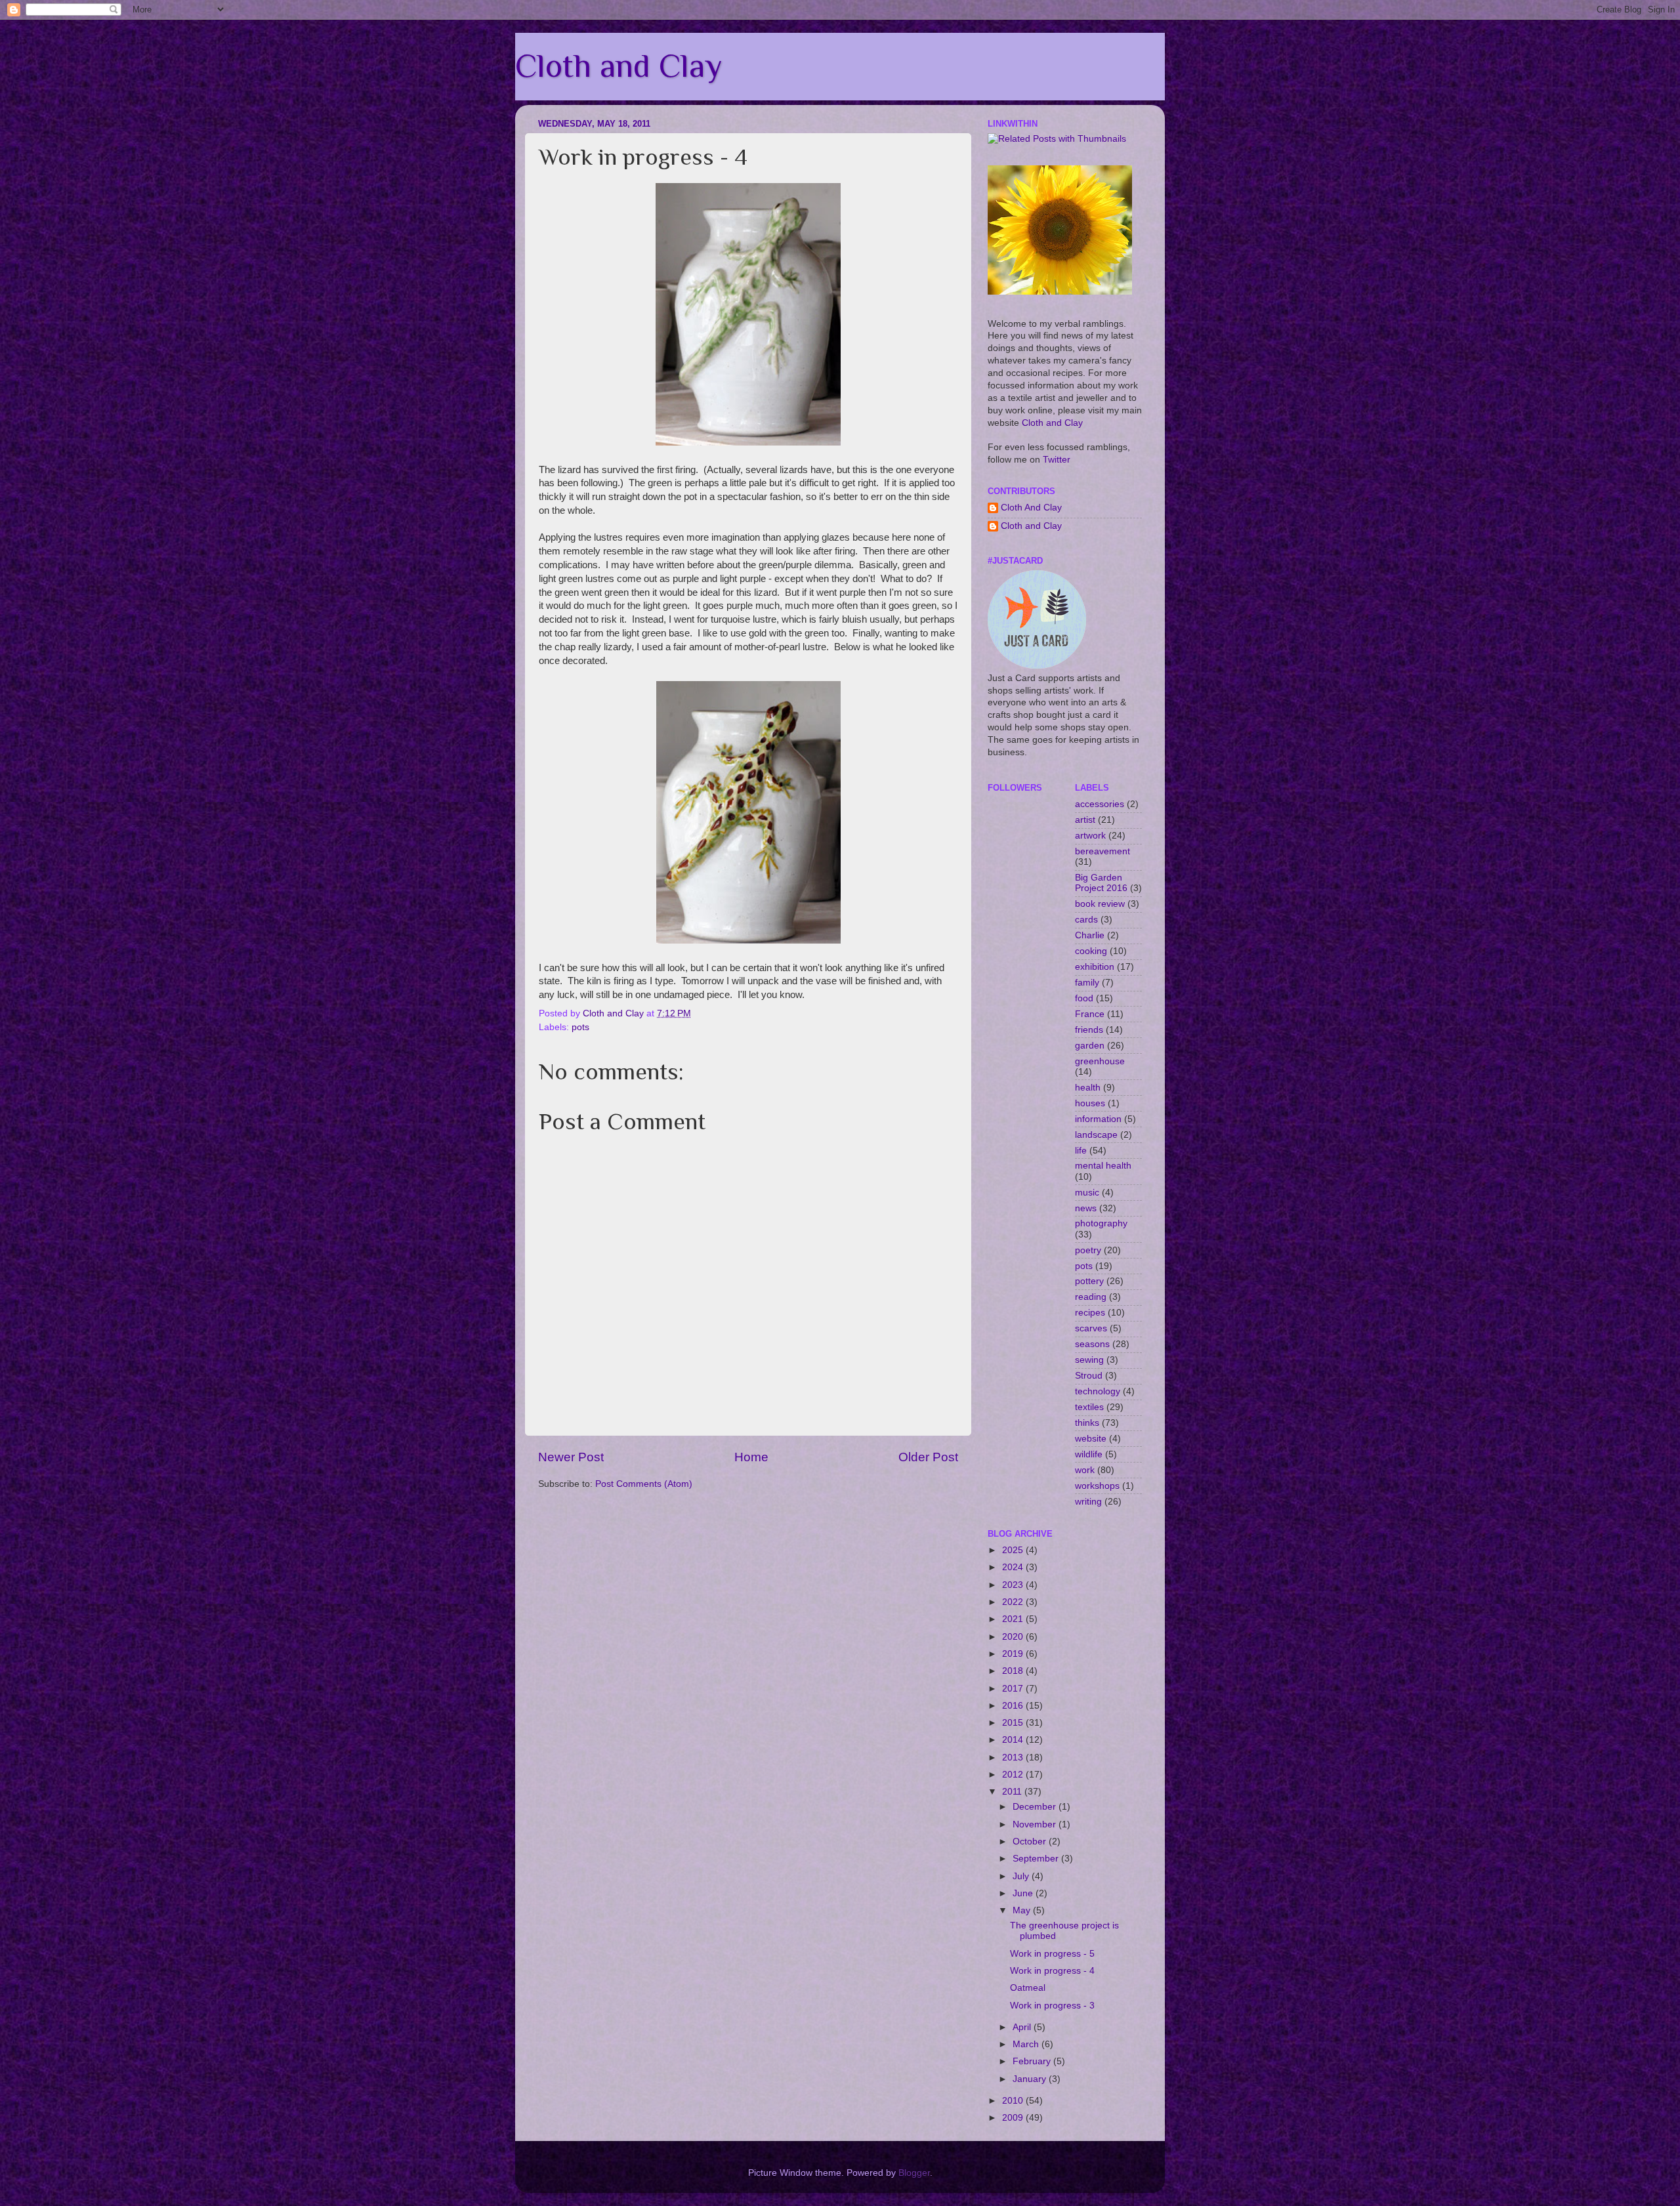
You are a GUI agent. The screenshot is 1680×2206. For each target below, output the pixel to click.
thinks (1087, 1423)
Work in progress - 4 (1052, 1971)
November (1036, 1824)
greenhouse (1100, 1061)
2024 (1014, 1567)
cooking (1091, 951)
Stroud (1089, 1376)
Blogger (914, 2173)
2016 (1014, 1706)
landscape (1096, 1135)
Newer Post (571, 1457)
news (1086, 1208)
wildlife (1089, 1454)
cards (1086, 920)
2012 (1014, 1775)
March (1027, 2044)
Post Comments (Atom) (644, 1484)
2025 (1014, 1550)
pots (580, 1027)
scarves (1091, 1328)
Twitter (1057, 460)
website (1091, 1439)
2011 (1013, 1792)
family (1087, 983)
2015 (1014, 1723)
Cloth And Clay (1031, 508)
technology (1098, 1391)
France (1090, 1014)
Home (751, 1457)
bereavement (1102, 851)
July (1022, 1876)
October (1031, 1842)
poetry (1088, 1250)
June (1024, 1893)
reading (1091, 1297)
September (1037, 1859)
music (1087, 1193)
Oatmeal (1028, 1988)
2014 (1014, 1740)
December (1036, 1807)
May (1023, 1910)
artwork (1090, 836)
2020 (1014, 1637)
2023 (1014, 1585)
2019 (1014, 1654)
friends (1089, 1030)
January (1031, 2079)
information (1098, 1119)
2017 (1014, 1689)
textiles (1089, 1407)
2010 (1014, 2101)
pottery (1089, 1281)
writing (1088, 1502)
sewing (1089, 1360)
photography (1101, 1223)
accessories (1100, 804)
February (1033, 2061)
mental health (1103, 1166)
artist (1085, 820)
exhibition (1095, 967)
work (1085, 1470)
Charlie (1090, 935)
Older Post (928, 1457)
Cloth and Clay (619, 66)
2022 (1014, 1602)
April (1023, 2027)
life (1081, 1151)
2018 (1014, 1671)
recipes (1090, 1313)
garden (1090, 1046)
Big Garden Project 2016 (1101, 883)
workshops (1097, 1486)
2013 (1014, 1758)
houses (1090, 1103)
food (1084, 998)
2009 (1014, 2118)
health (1088, 1088)
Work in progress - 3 (1052, 2006)
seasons (1092, 1344)
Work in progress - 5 (1052, 1954)
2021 (1014, 1619)
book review (1100, 904)
